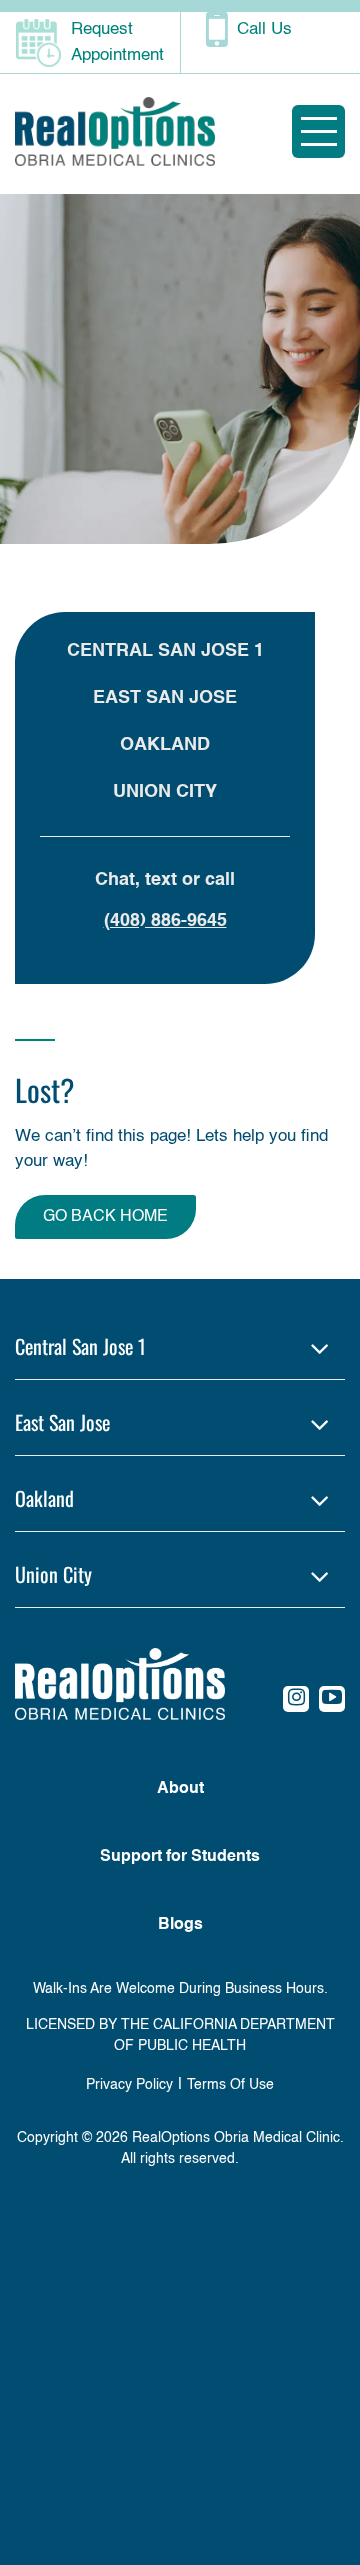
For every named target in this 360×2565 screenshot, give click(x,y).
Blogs (180, 1925)
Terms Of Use (230, 2085)
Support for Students (180, 1857)
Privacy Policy (129, 2085)
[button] (180, 1346)
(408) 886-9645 (165, 921)
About (180, 1789)
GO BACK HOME (105, 1217)
